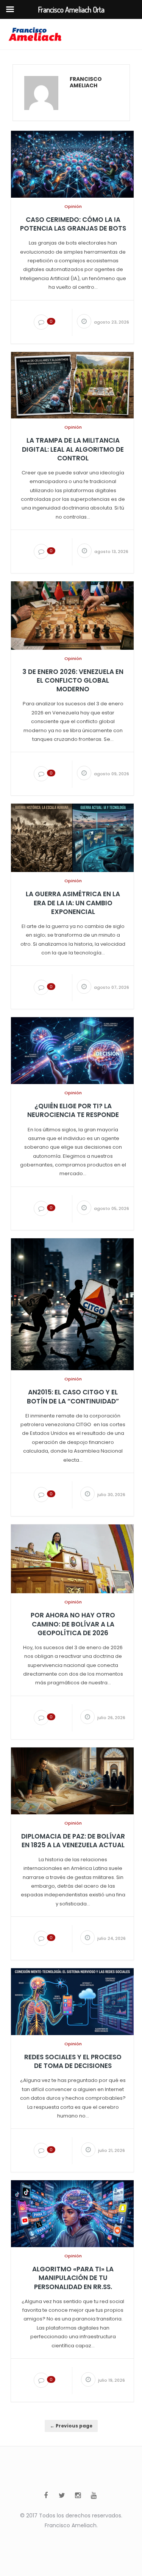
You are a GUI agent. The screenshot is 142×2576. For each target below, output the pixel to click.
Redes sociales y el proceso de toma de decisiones (73, 2062)
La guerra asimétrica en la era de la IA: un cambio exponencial (73, 903)
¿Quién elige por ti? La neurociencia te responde (73, 1111)
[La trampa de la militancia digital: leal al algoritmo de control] (72, 385)
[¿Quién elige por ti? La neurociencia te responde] (72, 1050)
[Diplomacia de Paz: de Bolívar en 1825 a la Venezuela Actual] (72, 1780)
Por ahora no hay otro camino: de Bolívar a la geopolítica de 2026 (73, 1624)
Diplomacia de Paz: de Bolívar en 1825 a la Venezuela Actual (73, 1841)
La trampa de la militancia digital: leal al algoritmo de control (73, 449)
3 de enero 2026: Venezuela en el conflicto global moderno (73, 681)
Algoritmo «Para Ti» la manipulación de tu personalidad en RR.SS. (73, 2278)
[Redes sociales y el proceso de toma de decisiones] (72, 2001)
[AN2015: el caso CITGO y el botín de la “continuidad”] (72, 1304)
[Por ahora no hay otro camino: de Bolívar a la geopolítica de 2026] (72, 1558)
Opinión (73, 206)
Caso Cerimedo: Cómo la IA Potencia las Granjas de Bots (73, 224)
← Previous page (71, 2426)
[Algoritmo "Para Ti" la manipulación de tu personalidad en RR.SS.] (72, 2214)
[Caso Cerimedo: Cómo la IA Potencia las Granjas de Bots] (72, 164)
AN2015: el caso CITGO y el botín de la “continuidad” (73, 1397)
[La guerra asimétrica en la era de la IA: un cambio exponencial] (72, 838)
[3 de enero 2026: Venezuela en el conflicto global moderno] (72, 615)
